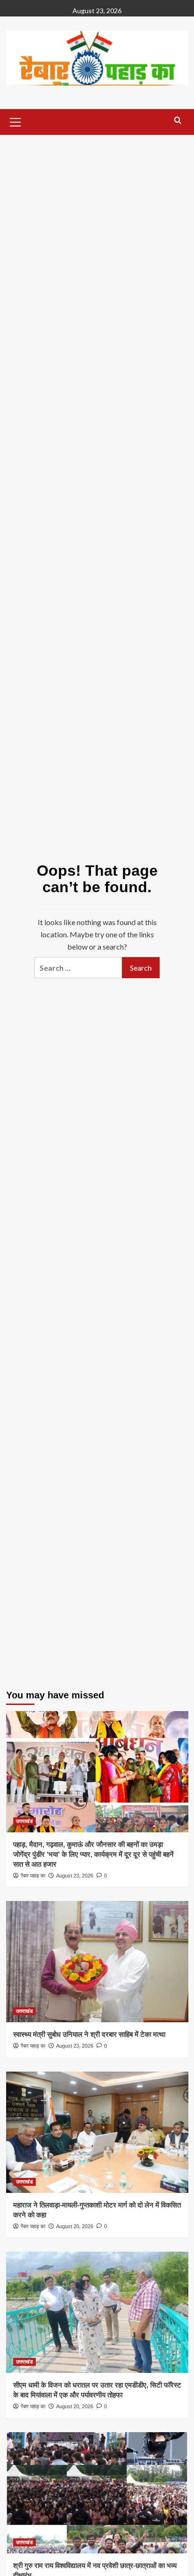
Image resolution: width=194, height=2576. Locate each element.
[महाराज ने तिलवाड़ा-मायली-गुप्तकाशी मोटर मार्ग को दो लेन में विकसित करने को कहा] (97, 2132)
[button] (16, 121)
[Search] (178, 121)
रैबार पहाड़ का (33, 1876)
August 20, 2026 (75, 2226)
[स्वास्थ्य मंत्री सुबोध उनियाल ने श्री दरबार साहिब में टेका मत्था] (97, 1962)
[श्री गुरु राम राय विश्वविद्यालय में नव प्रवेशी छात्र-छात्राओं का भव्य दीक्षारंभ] (97, 2493)
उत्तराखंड (24, 1821)
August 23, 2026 (75, 1876)
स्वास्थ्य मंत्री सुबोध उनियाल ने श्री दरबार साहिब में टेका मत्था (89, 2034)
